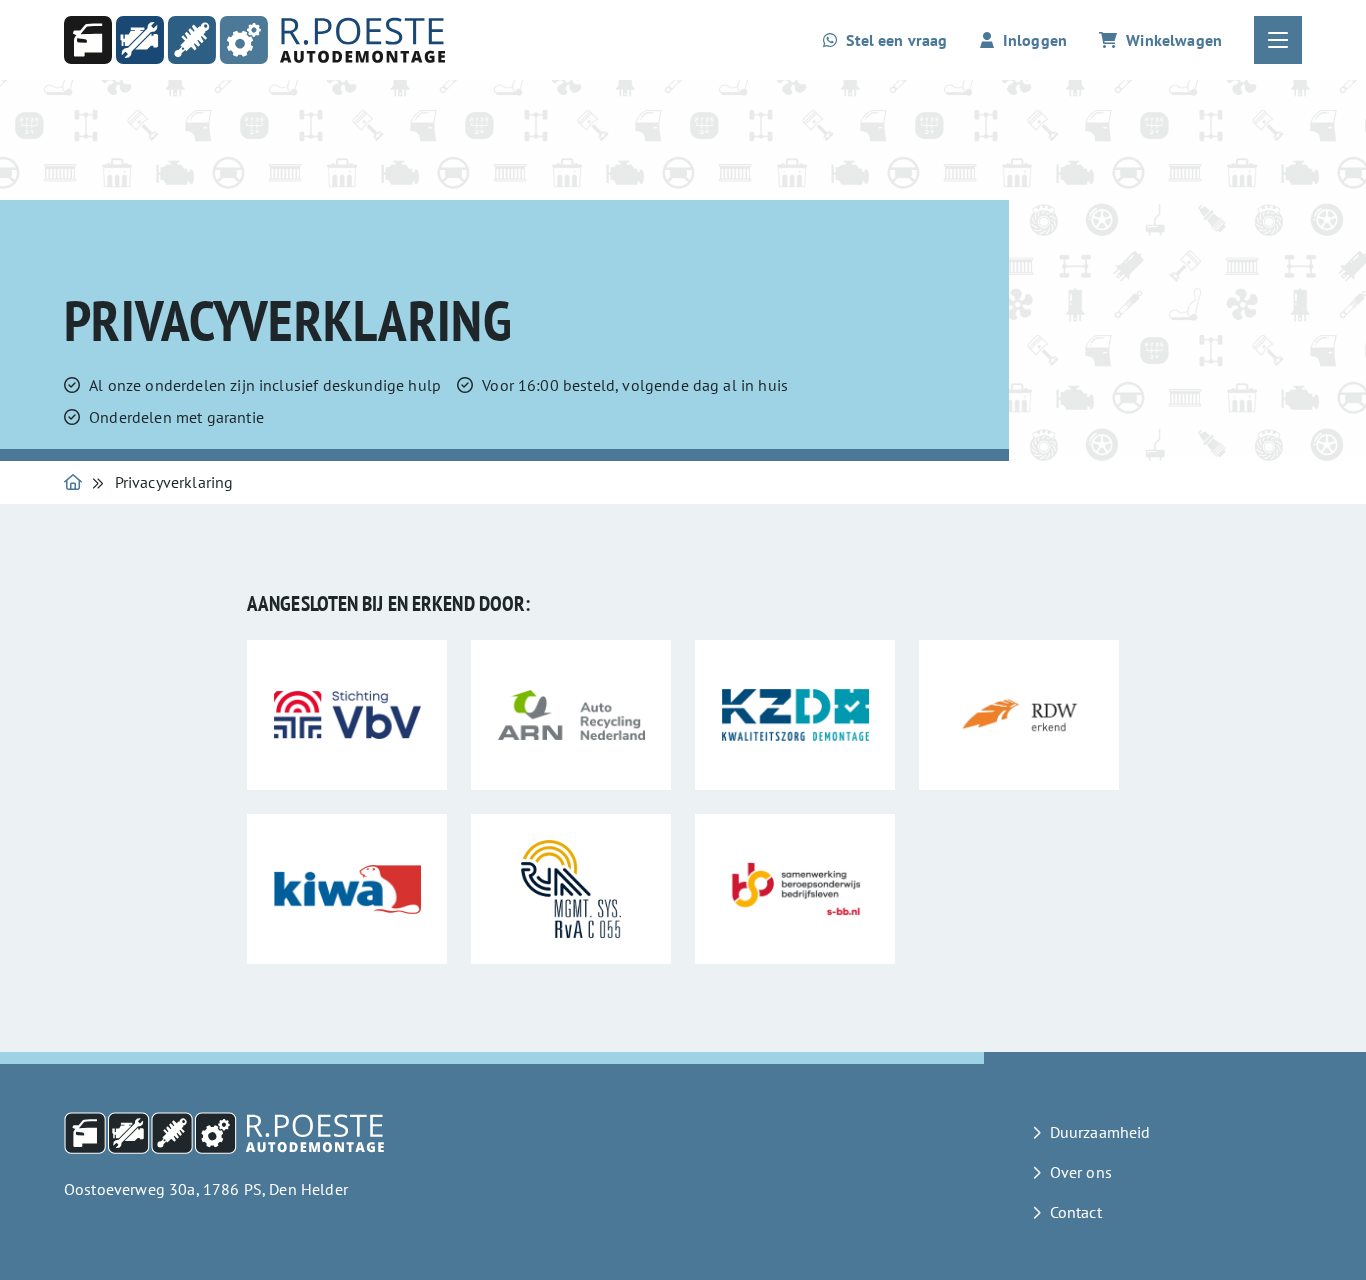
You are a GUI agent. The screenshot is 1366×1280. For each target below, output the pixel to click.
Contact (1076, 1212)
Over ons (1081, 1172)
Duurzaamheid (1100, 1132)
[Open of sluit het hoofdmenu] (1278, 40)
